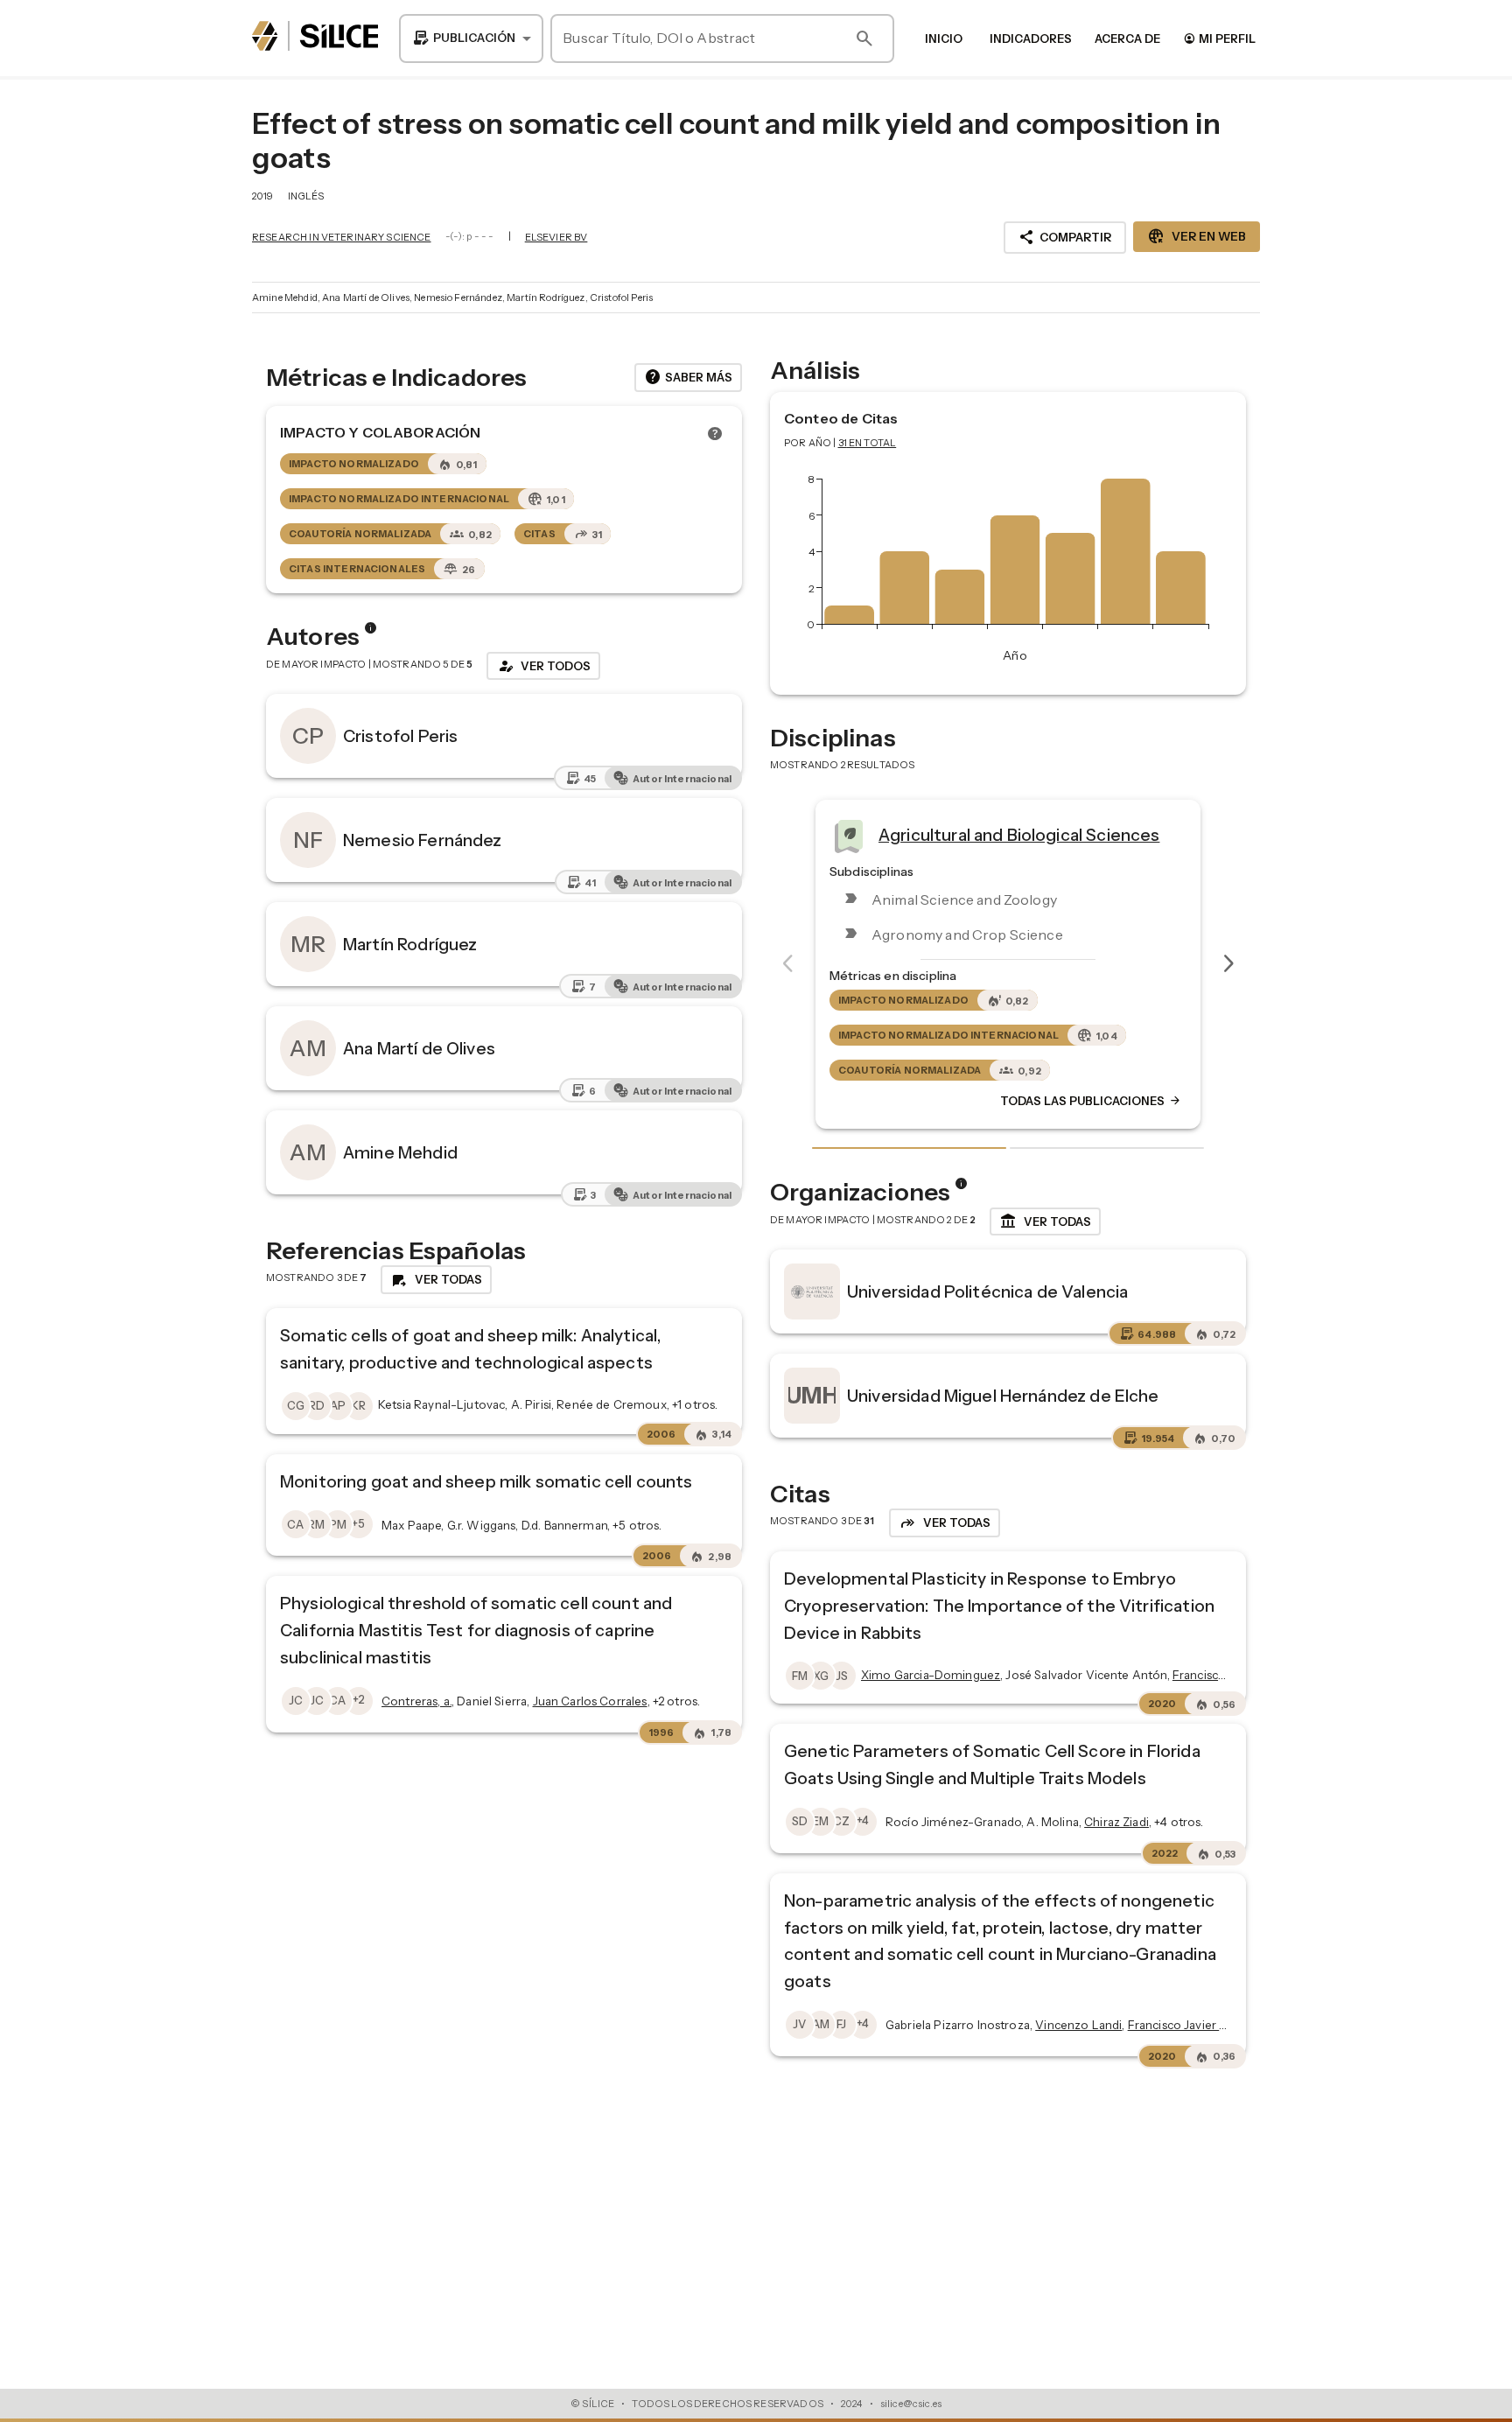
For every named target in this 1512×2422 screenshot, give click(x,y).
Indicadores (1031, 38)
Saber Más (688, 377)
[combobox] (471, 38)
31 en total (868, 443)
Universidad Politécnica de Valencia (987, 1291)
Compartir (1065, 237)
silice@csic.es (911, 2404)
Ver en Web (1197, 236)
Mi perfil (1219, 38)
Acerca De (1127, 38)
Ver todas (1045, 1221)
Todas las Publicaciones (1100, 1101)
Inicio (944, 38)
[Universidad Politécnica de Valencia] (812, 1291)
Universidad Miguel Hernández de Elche (1003, 1396)
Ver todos (543, 666)
